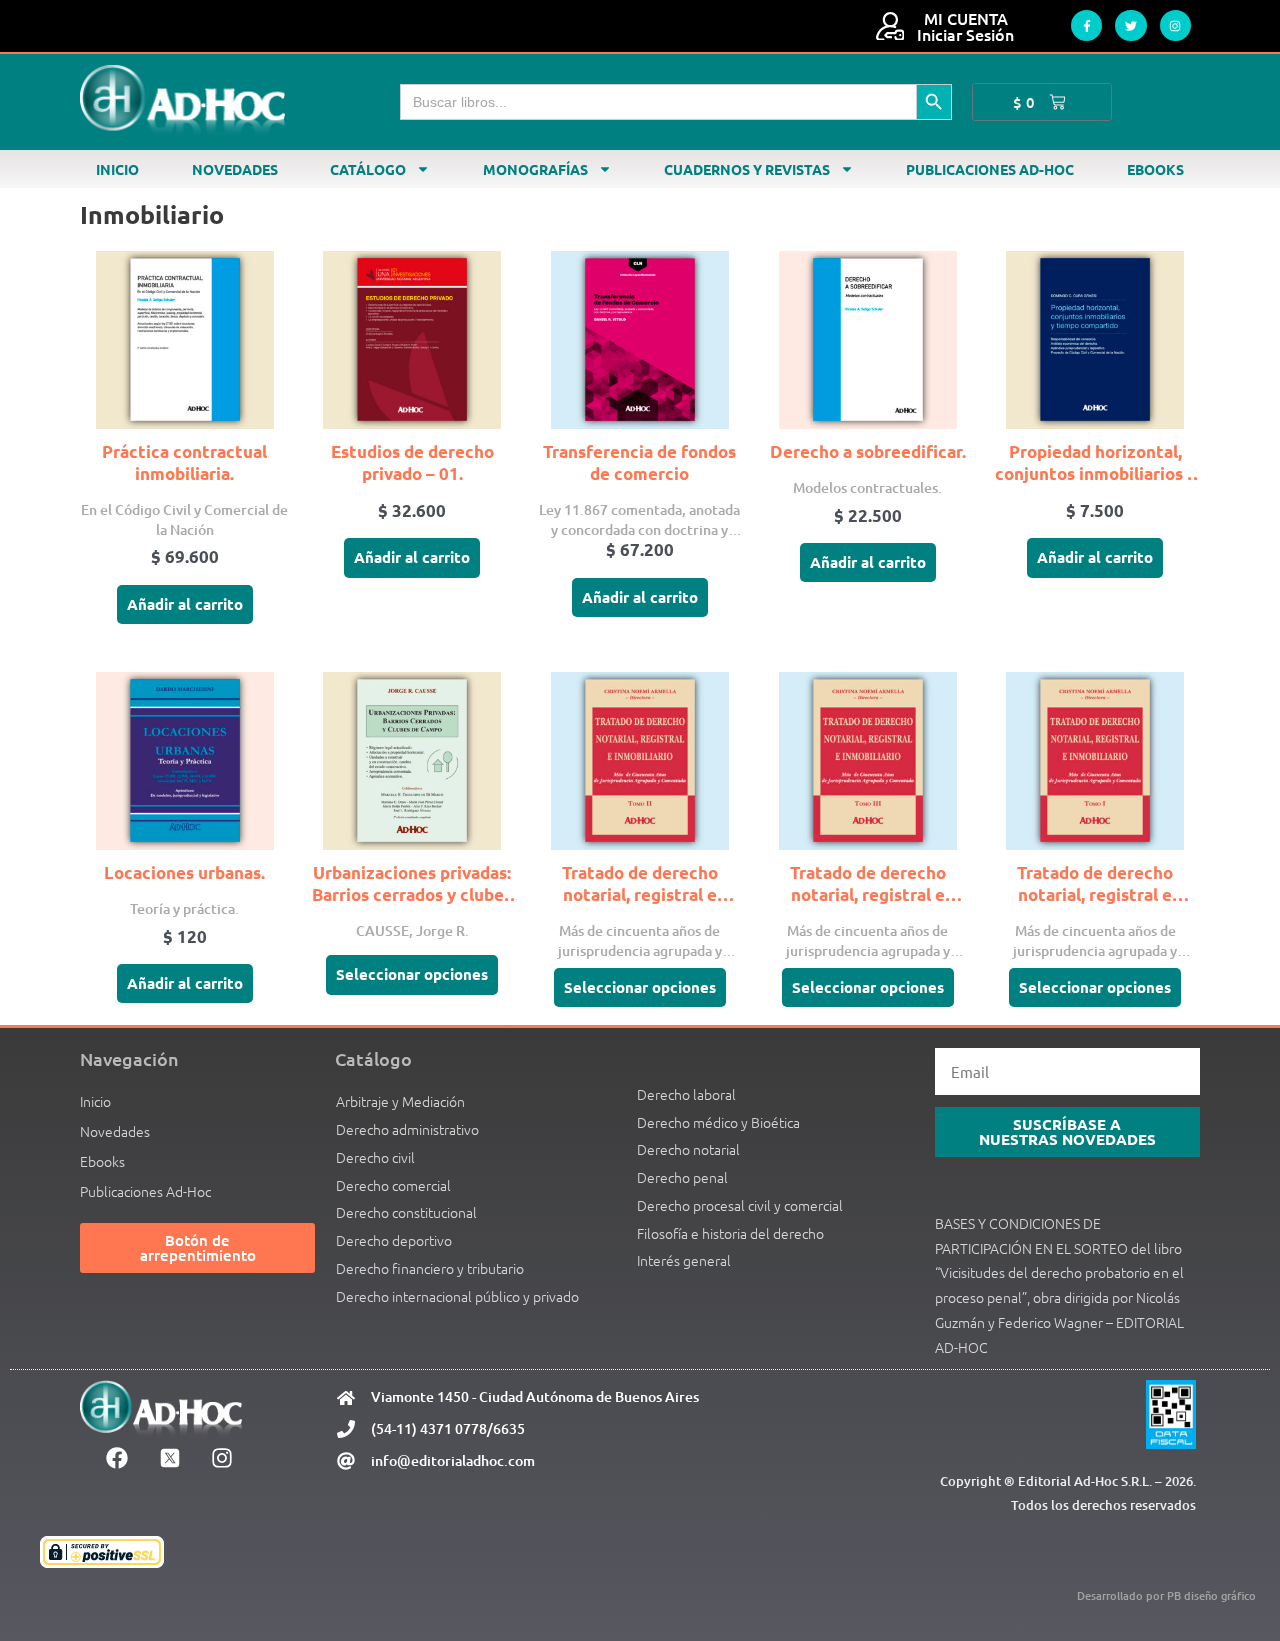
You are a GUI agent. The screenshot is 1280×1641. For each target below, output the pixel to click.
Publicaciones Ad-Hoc (990, 169)
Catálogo (368, 169)
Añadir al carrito (185, 604)
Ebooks (1155, 169)
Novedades (235, 169)
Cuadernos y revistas (747, 169)
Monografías (535, 169)
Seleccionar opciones (412, 974)
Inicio (117, 169)
